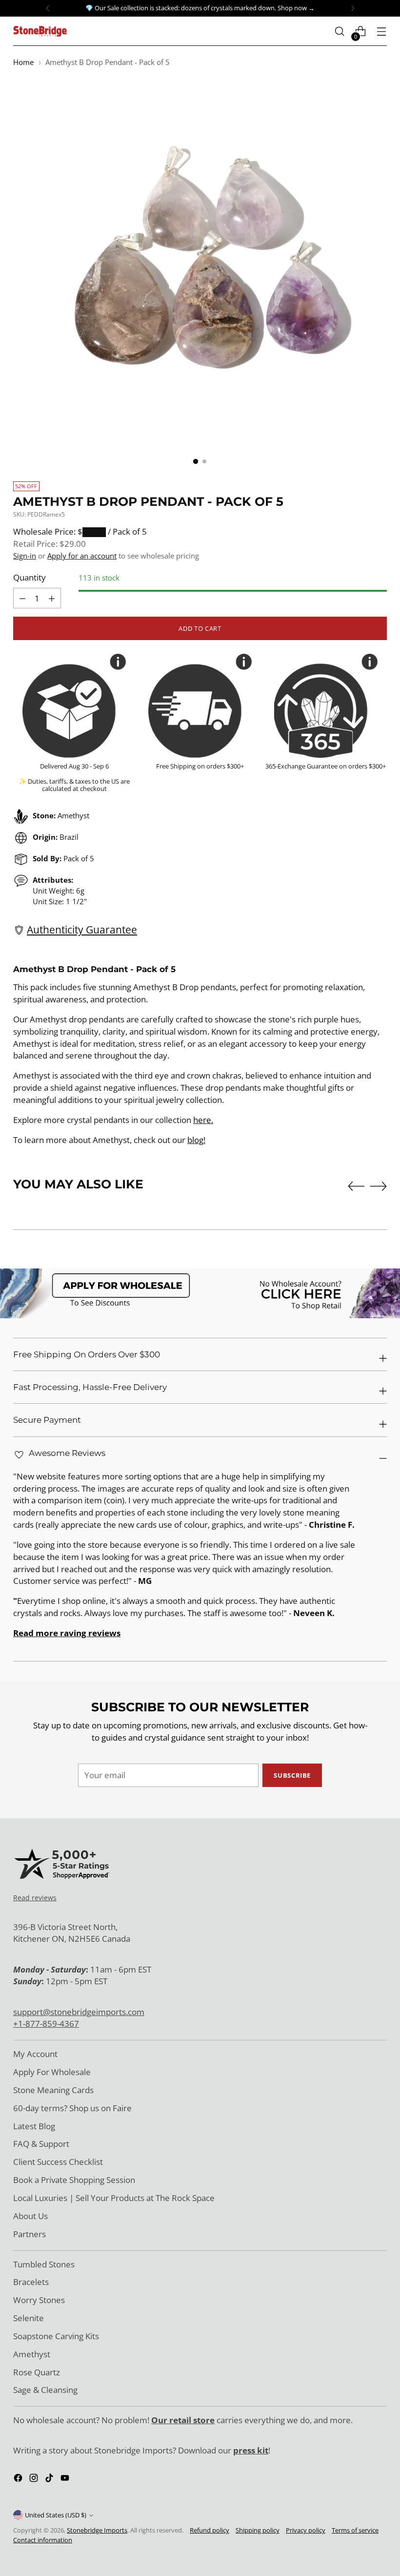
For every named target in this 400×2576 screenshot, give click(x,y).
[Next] (353, 8)
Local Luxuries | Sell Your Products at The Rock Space (114, 2198)
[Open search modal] (340, 31)
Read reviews (35, 1898)
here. (203, 1120)
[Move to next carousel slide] (379, 1186)
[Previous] (48, 8)
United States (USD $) (56, 2515)
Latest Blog (34, 2126)
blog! (196, 1140)
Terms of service (355, 2530)
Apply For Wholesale (52, 2072)
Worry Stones (39, 2300)
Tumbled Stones (44, 2264)
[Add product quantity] (22, 598)
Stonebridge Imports (97, 2530)
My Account (35, 2054)
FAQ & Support (41, 2144)
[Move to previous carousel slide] (356, 1186)
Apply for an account (82, 556)
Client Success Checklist (58, 2162)
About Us (30, 2216)
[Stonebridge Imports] (40, 31)
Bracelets (31, 2282)
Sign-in (25, 556)
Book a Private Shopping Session (74, 2180)
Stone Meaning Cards (53, 2090)
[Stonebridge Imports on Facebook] (19, 2480)
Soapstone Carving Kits (56, 2336)
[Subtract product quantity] (52, 598)
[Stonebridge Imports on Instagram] (35, 2480)
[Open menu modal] (382, 31)
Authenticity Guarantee (82, 930)
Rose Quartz (37, 2372)
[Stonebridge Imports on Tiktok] (50, 2480)
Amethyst (32, 2354)
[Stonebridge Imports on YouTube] (66, 2480)
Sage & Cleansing (45, 2390)
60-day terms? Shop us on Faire (72, 2108)
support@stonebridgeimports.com (79, 2012)
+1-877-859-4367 (46, 2024)
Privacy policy (306, 2530)
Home (23, 62)
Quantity (30, 577)
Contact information (43, 2540)
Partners (30, 2234)
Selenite (29, 2318)
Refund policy (210, 2530)
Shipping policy (258, 2530)
